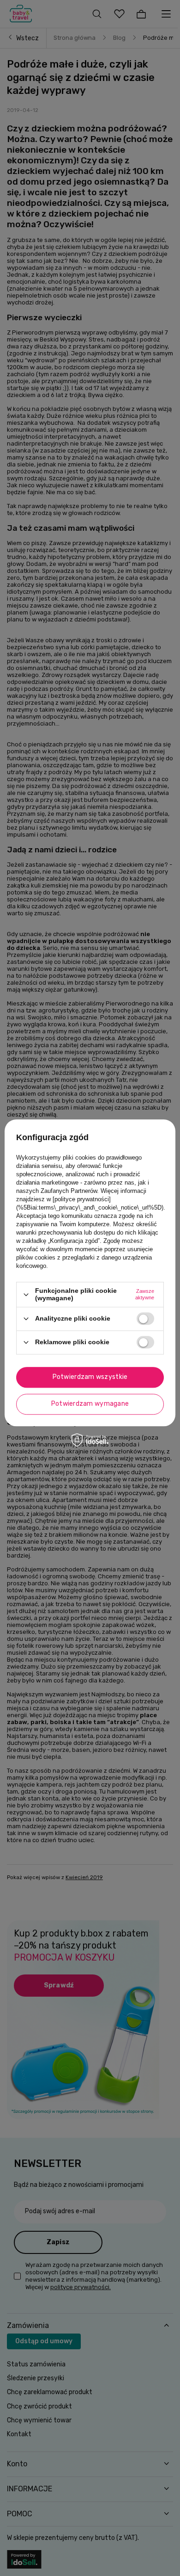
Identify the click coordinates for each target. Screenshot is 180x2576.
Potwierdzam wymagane (90, 1404)
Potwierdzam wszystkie (90, 1377)
